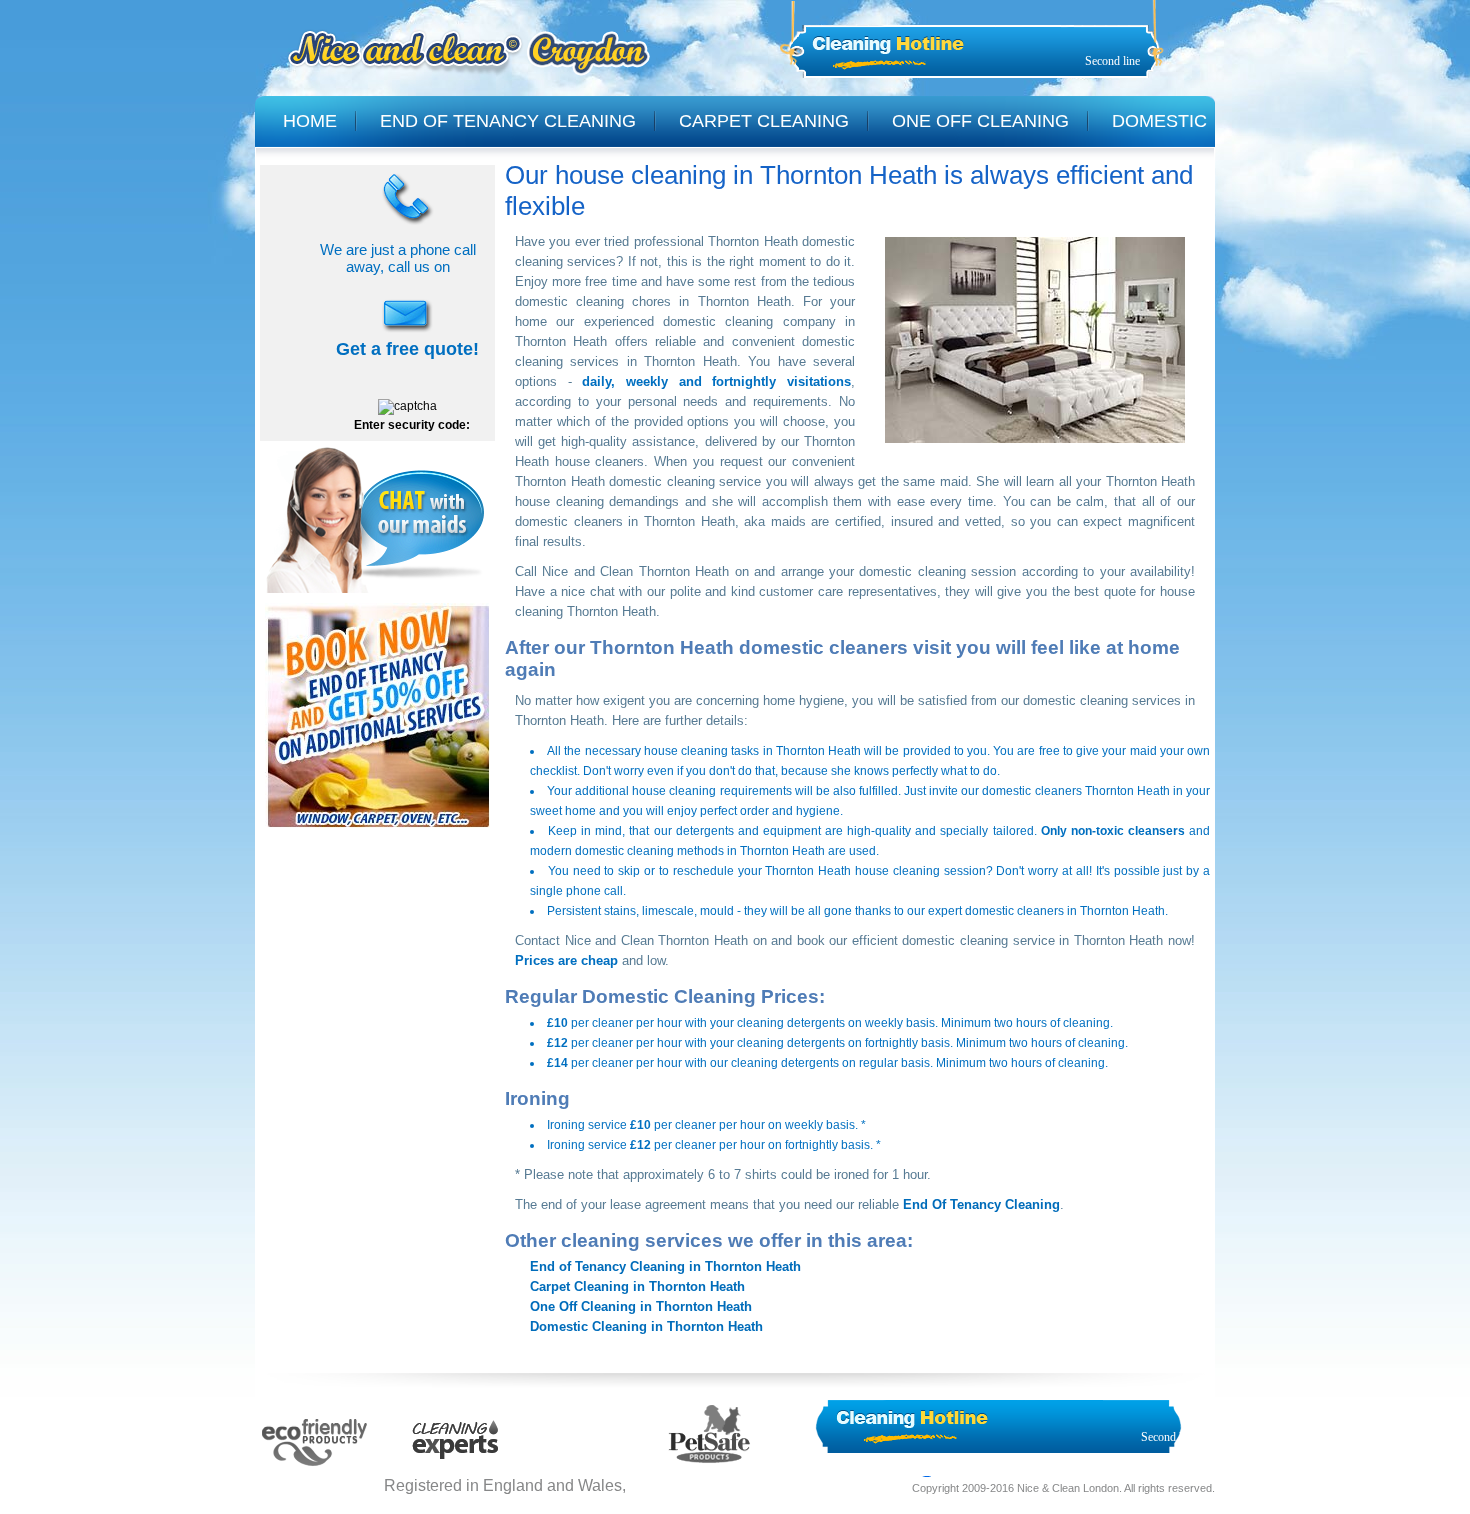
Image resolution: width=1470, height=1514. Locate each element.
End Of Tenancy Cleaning (981, 1204)
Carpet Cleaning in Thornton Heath (637, 1286)
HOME (310, 121)
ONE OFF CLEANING (980, 121)
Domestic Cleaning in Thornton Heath (646, 1326)
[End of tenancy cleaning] (378, 830)
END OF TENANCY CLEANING (508, 121)
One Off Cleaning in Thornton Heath (641, 1306)
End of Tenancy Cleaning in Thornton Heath (665, 1266)
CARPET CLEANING (764, 121)
